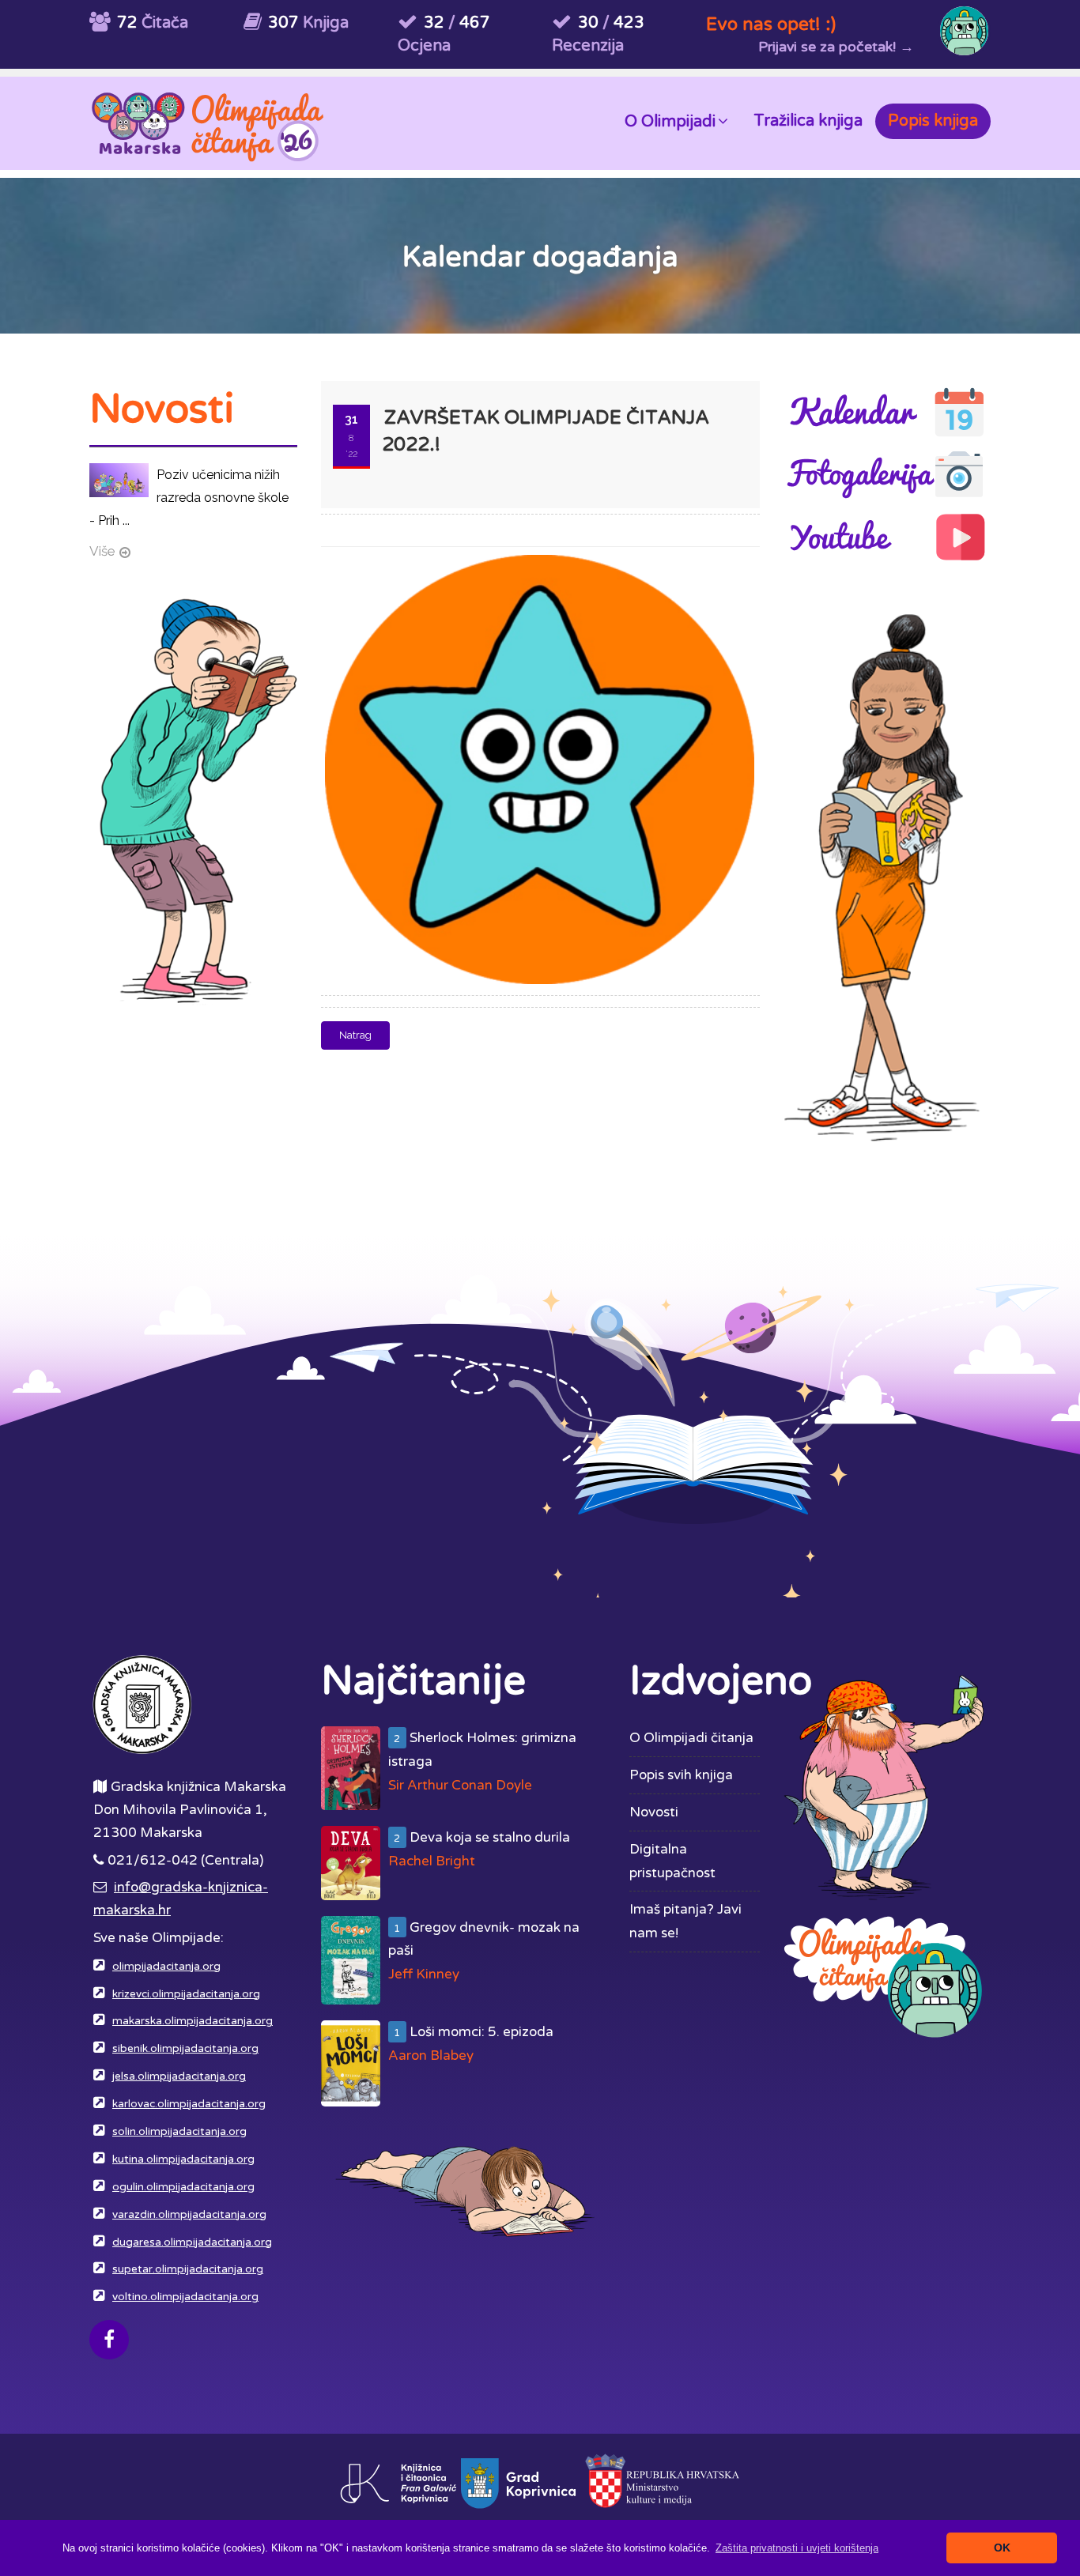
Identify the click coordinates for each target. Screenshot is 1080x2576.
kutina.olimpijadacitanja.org (183, 2159)
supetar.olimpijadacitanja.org (188, 2269)
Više (102, 551)
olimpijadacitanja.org (166, 1967)
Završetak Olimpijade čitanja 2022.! (546, 431)
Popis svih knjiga (681, 1775)
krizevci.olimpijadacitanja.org (186, 1994)
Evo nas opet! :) (771, 24)
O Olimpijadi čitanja (691, 1738)
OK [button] (1002, 2548)
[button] (797, 2548)
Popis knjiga (933, 121)
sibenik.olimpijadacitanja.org (185, 2049)
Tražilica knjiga (808, 121)
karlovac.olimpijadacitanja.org (189, 2104)
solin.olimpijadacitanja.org (179, 2132)
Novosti (654, 1812)
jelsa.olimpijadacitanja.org (179, 2076)
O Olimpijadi (670, 122)
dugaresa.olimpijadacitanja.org (192, 2242)
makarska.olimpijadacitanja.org (193, 2021)
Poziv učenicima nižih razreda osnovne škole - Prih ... (189, 498)
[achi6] (537, 556)
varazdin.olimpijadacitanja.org (189, 2215)
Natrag (355, 1035)
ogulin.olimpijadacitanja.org (183, 2187)
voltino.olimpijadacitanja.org (185, 2297)
